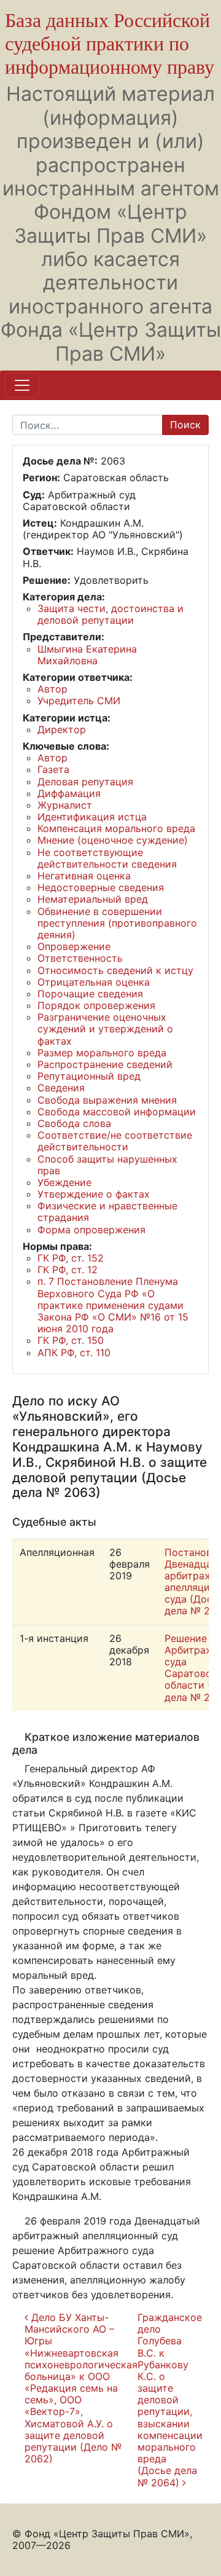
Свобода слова (74, 1123)
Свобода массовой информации (117, 1112)
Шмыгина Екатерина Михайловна (87, 655)
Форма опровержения (91, 1230)
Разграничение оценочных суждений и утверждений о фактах (105, 1029)
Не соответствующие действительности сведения (107, 858)
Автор (52, 689)
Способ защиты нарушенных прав (107, 1165)
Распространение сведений (105, 1064)
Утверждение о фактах (94, 1194)
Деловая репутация (85, 782)
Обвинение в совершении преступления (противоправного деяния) (117, 923)
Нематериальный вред (93, 899)
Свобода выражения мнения (107, 1100)
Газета (53, 769)
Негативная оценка (84, 876)
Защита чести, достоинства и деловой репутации (110, 614)
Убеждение (64, 1182)
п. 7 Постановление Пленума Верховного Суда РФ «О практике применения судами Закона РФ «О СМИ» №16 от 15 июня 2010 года (113, 1305)
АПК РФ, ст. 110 (74, 1353)
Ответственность (80, 958)
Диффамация (69, 793)
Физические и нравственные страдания (107, 1211)
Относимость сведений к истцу (115, 970)
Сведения (61, 1088)
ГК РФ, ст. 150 (71, 1340)
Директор (62, 729)
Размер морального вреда (102, 1053)
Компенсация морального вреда (116, 828)
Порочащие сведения (90, 994)
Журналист (65, 805)
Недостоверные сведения (101, 887)
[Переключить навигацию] (22, 385)
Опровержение (74, 946)
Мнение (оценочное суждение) (113, 840)
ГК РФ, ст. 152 (71, 1258)
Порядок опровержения (96, 1005)
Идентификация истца (92, 817)
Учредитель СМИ (79, 701)
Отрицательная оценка (94, 982)
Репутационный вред (89, 1076)
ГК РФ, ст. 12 (68, 1270)
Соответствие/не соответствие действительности (115, 1141)
